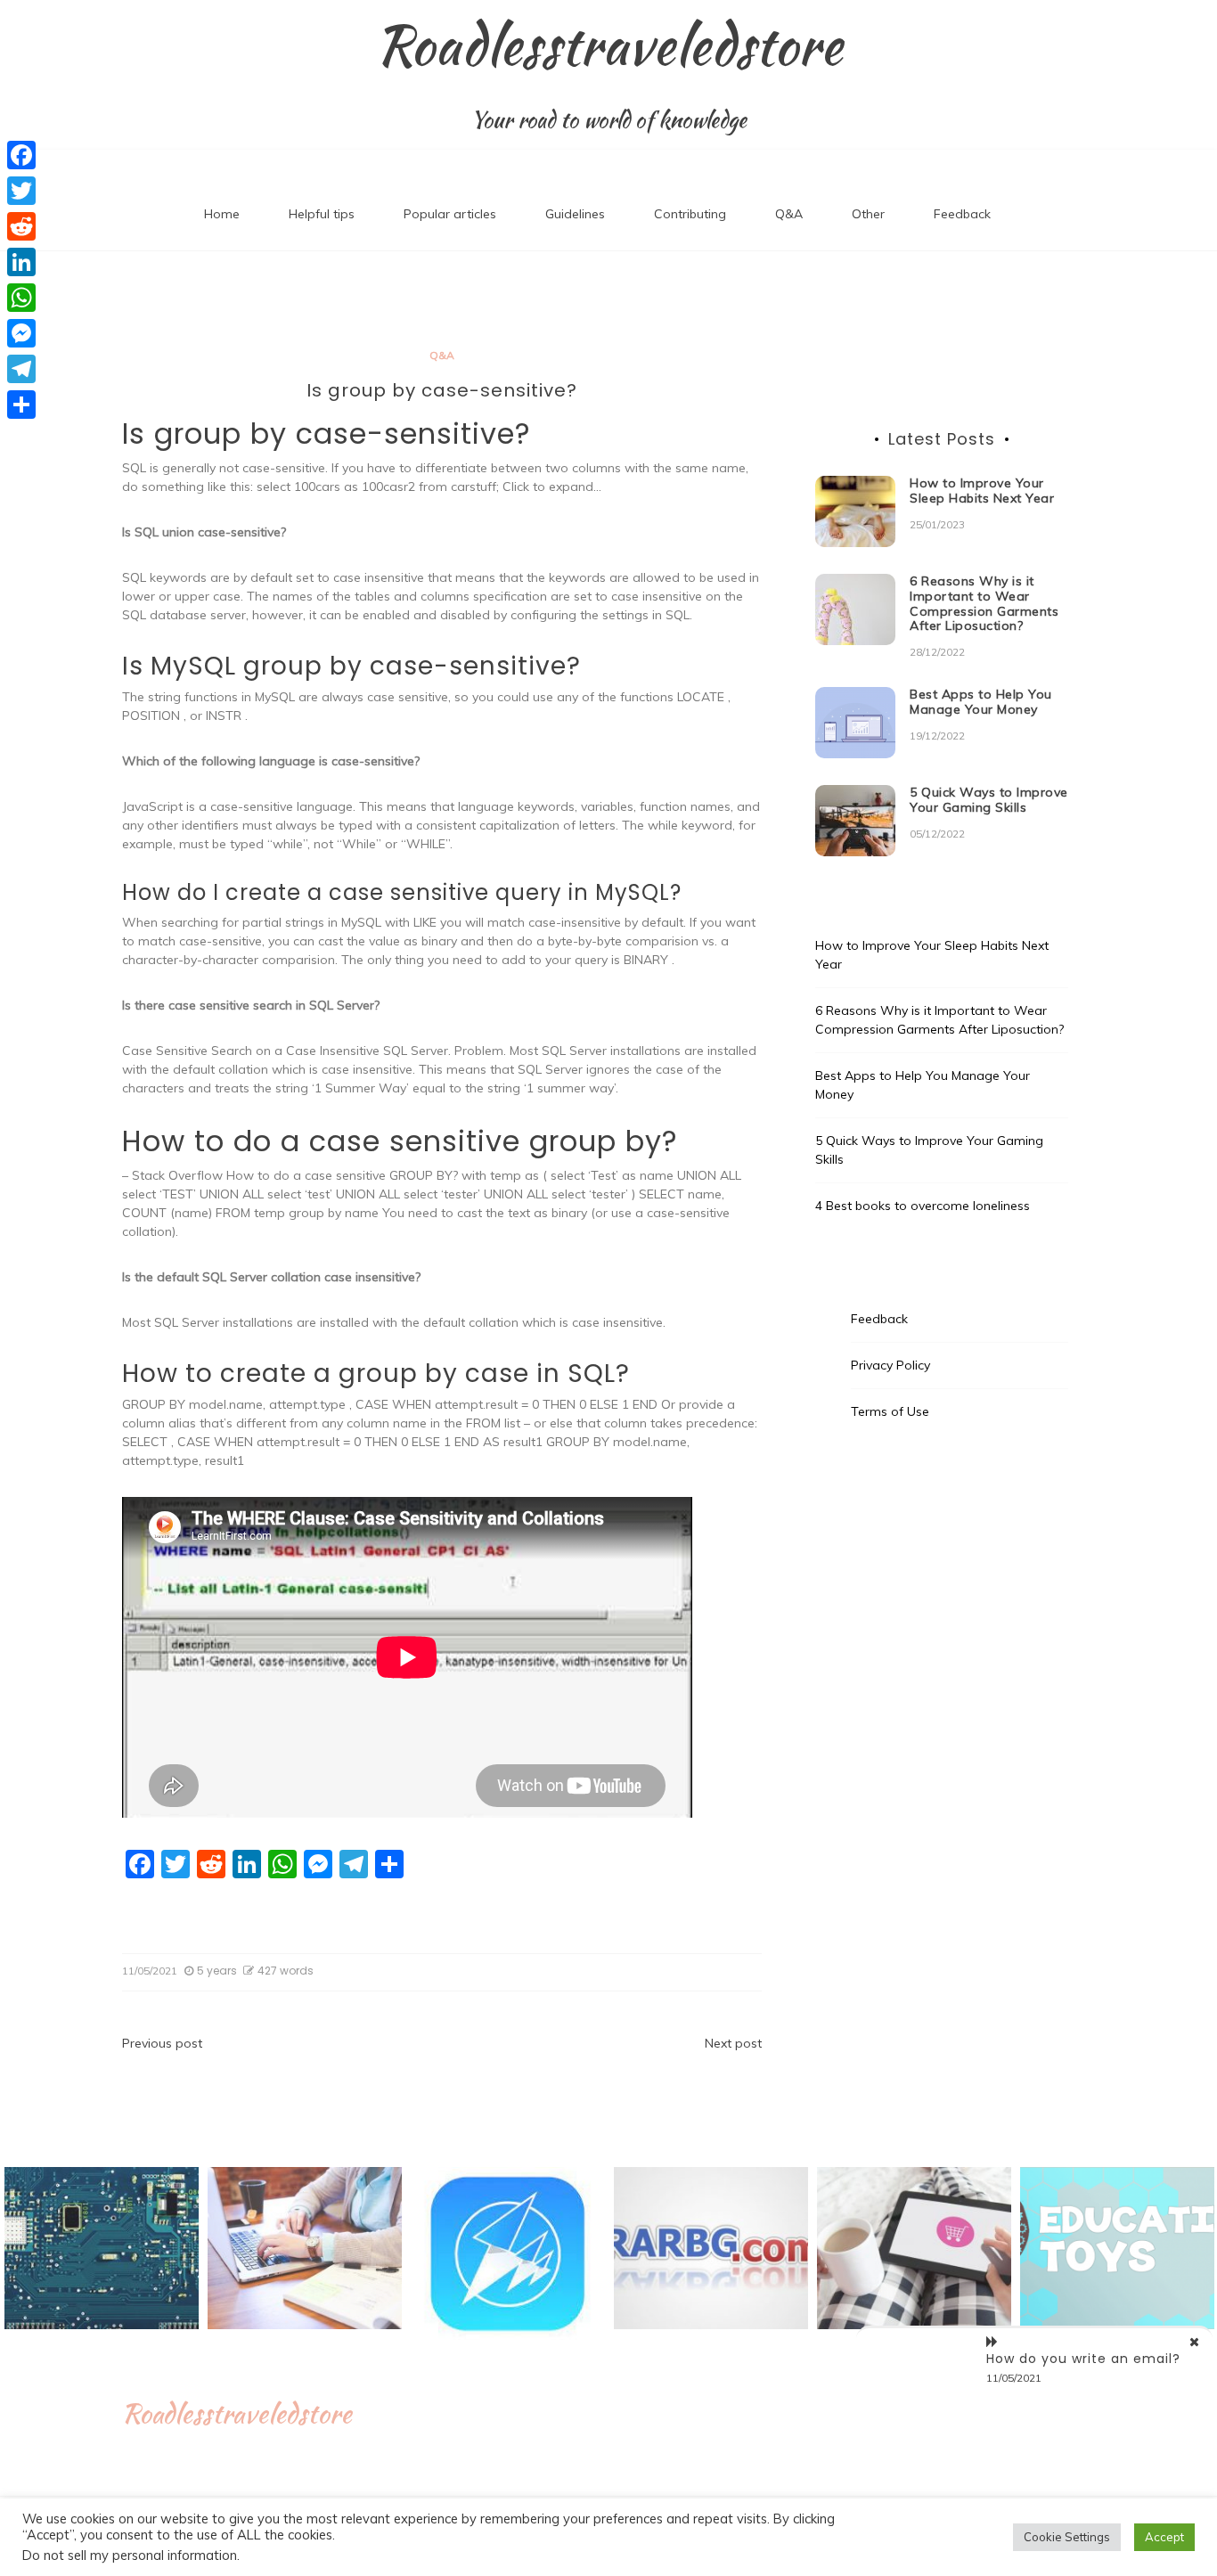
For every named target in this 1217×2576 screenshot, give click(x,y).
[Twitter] (21, 191)
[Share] (21, 405)
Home (222, 214)
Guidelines (575, 214)
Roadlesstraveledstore (609, 45)
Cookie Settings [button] (1067, 2537)
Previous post (162, 2043)
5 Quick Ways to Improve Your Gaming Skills (989, 800)
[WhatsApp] (21, 298)
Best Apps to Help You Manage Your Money (981, 702)
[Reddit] (21, 226)
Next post (733, 2043)
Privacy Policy (890, 1365)
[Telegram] (21, 369)
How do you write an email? (1083, 2359)
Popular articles (450, 214)
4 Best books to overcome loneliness (923, 1206)
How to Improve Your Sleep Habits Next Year (982, 491)
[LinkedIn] (21, 262)
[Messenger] (21, 333)
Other (868, 214)
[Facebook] (21, 155)
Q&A (789, 214)
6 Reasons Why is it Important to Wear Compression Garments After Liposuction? (984, 603)
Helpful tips (322, 214)
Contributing (690, 214)
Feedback (962, 214)
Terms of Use (890, 1411)
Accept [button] (1164, 2537)
